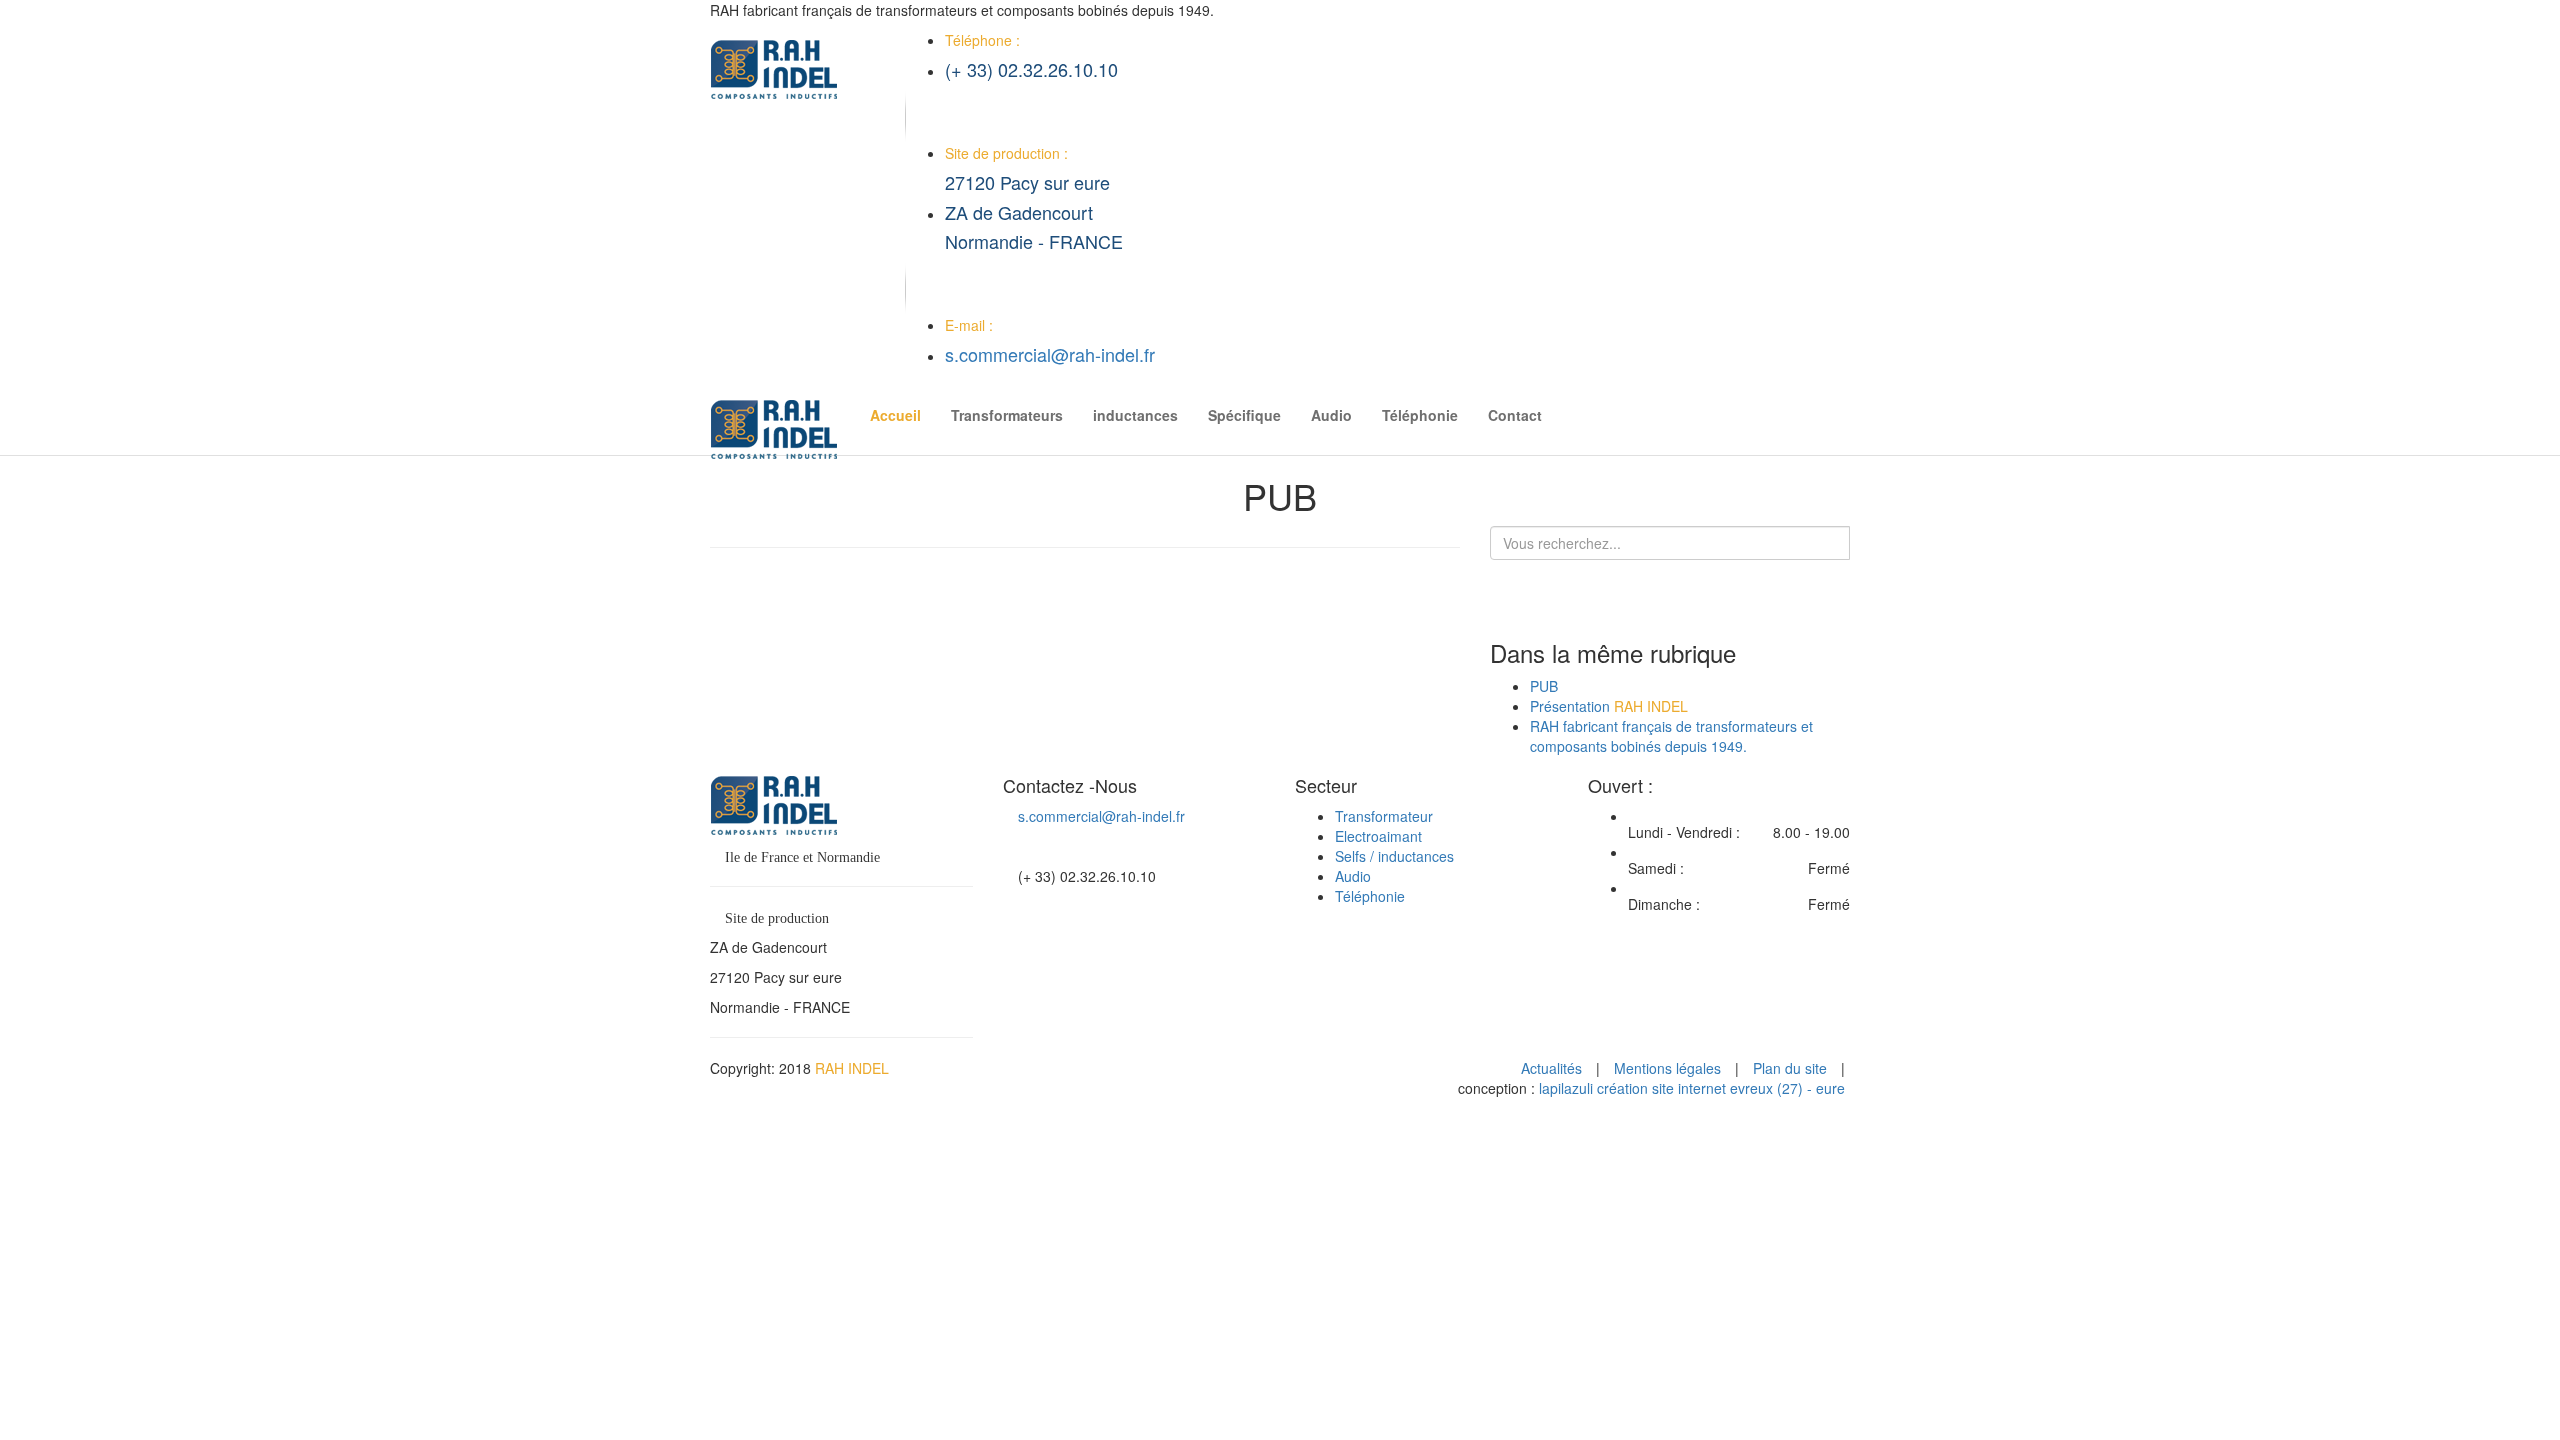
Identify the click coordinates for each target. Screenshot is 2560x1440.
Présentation (1609, 706)
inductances (1135, 415)
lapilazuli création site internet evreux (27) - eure (1692, 1088)
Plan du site (1790, 1068)
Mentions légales (1667, 1068)
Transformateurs (1007, 415)
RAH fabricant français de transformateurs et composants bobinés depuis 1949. (1671, 736)
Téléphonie (1420, 415)
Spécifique (1244, 415)
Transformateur (1384, 816)
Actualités (1551, 1068)
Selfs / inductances (1394, 856)
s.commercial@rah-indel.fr (1050, 354)
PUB (1544, 686)
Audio (1331, 415)
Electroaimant (1378, 836)
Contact (1515, 415)
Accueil (895, 415)
